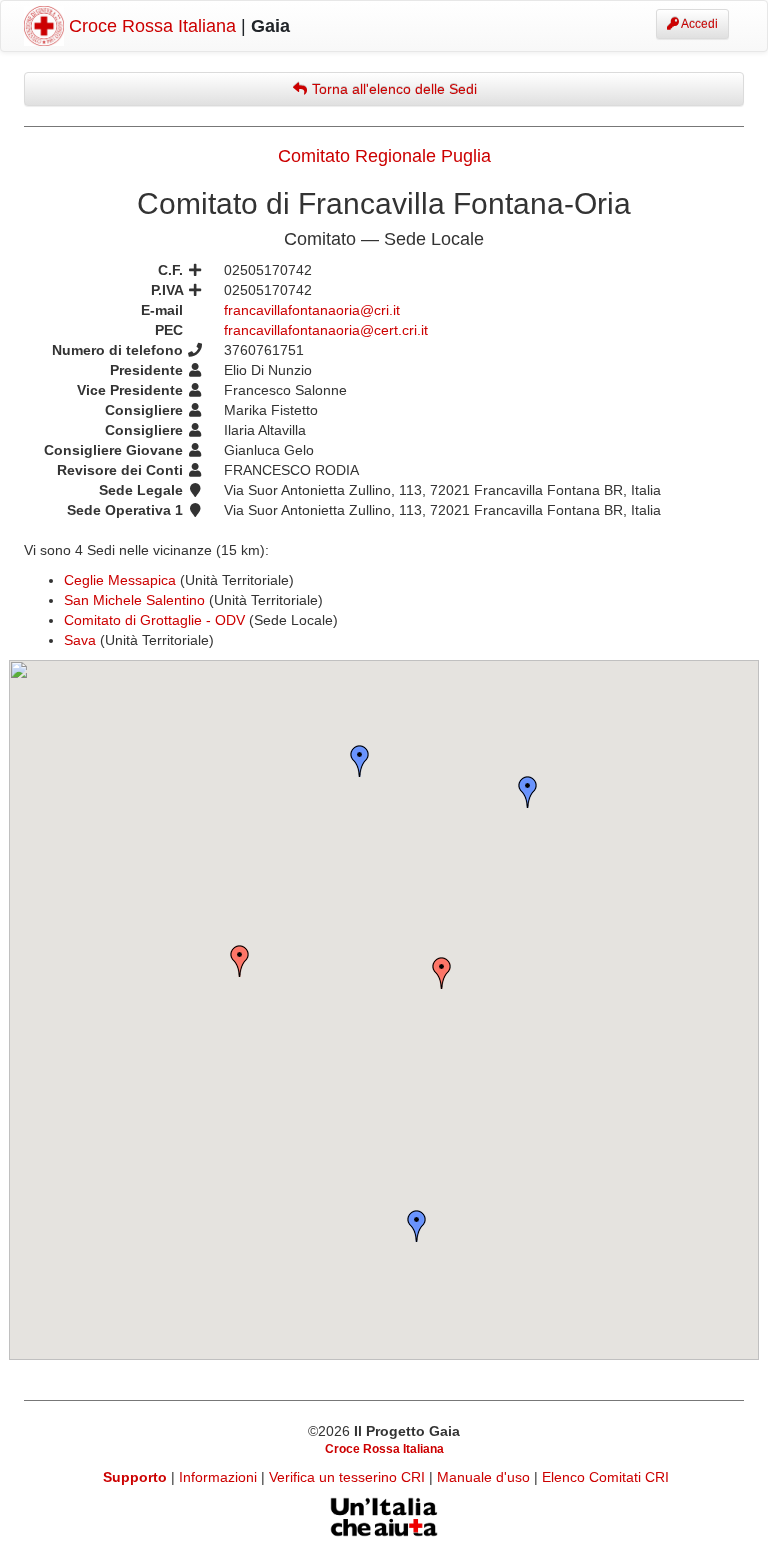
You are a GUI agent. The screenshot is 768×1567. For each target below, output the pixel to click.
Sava (80, 640)
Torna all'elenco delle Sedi (392, 89)
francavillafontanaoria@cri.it (312, 310)
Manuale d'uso (485, 1477)
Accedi (698, 24)
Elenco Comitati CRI (605, 1477)
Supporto (135, 1477)
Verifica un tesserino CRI (349, 1477)
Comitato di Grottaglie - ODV (154, 620)
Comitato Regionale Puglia (384, 156)
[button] (442, 973)
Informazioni (220, 1477)
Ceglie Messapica (120, 580)
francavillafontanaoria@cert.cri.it (326, 330)
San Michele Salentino (134, 600)
